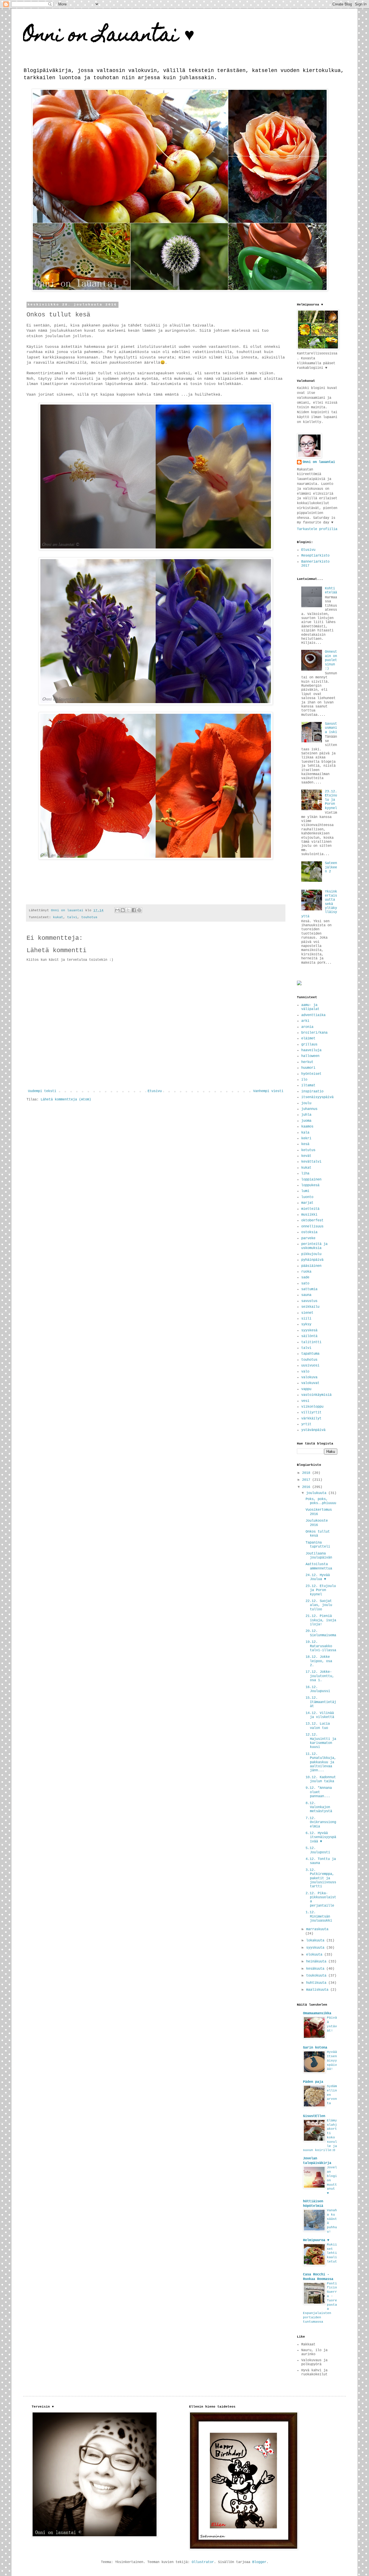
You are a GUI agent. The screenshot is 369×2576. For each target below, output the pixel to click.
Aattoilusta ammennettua (319, 1566)
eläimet (308, 1039)
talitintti (311, 1342)
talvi (72, 917)
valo (305, 1372)
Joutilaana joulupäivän (319, 1556)
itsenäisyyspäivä (317, 1097)
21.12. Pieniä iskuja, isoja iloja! (321, 1620)
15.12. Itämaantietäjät (321, 1702)
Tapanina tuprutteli (318, 1545)
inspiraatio (312, 1091)
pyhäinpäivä (312, 1260)
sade (305, 1277)
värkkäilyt (311, 1419)
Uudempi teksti (42, 1091)
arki (305, 1021)
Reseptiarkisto (315, 556)
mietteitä (310, 1209)
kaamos (307, 1127)
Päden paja (313, 2082)
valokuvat (310, 1383)
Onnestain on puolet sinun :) (331, 660)
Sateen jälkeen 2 (331, 867)
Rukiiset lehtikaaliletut (332, 2253)
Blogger (259, 2562)
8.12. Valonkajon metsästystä (319, 1807)
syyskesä (309, 1330)
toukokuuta (317, 1976)
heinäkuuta (317, 1962)
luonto (307, 1197)
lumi (305, 1191)
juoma (306, 1121)
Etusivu (155, 1091)
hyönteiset (311, 1074)
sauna (306, 1295)
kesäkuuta (316, 1969)
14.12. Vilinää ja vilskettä (320, 1715)
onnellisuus (312, 1227)
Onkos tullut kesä (318, 1534)
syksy (306, 1324)
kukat (58, 917)
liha (305, 1174)
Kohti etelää (331, 591)
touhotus (89, 917)
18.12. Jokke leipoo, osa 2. (319, 1661)
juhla (306, 1115)
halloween (310, 1056)
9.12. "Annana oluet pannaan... (319, 1792)
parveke (308, 1238)
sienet (307, 1313)
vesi (305, 1401)
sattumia (309, 1289)
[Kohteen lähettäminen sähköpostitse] (117, 910)
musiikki (309, 1215)
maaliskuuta (318, 1990)
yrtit (306, 1424)
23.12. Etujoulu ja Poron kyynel (331, 800)
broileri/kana (314, 1033)
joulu (306, 1103)
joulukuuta (317, 1493)
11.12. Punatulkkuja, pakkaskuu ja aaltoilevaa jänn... (321, 1762)
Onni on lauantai (319, 462)
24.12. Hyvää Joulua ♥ (318, 1577)
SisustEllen (314, 2116)
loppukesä (310, 1185)
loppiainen (311, 1180)
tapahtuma (310, 1354)
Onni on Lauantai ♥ (109, 36)
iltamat (308, 1085)
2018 (307, 1473)
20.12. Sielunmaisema (321, 1633)
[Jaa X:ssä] (128, 910)
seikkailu (310, 1307)
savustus (309, 1301)
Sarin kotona (315, 2048)
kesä (305, 1144)
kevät (306, 1156)
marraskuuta (317, 1929)
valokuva (309, 1377)
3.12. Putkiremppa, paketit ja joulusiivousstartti (321, 1878)
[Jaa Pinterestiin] (139, 910)
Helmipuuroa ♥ (316, 2240)
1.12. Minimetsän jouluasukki (319, 1917)
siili (306, 1319)
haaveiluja (311, 1050)
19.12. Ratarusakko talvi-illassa (321, 1646)
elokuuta (315, 1955)
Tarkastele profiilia (317, 529)
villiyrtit (311, 1413)
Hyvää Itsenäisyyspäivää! (332, 2060)
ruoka (306, 1272)
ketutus (308, 1150)
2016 (307, 1487)
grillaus (309, 1045)
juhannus (309, 1109)
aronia (307, 1027)
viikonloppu (312, 1407)
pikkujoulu (311, 1254)
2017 (307, 1480)
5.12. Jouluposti (318, 1850)
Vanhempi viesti (268, 1091)
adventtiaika (313, 1015)
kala (305, 1133)
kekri (306, 1138)
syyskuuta (316, 1948)
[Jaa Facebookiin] (134, 910)
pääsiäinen (311, 1266)
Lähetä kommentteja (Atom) (66, 1100)
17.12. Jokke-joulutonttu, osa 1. (320, 1676)
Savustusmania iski (331, 728)
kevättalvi (311, 1162)
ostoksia (309, 1232)
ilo (304, 1080)
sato (305, 1284)
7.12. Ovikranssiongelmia (321, 1822)
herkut (307, 1062)
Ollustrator (203, 2562)
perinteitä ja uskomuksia (314, 1246)
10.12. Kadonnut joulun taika (321, 1779)
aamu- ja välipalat (310, 1007)
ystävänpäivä (313, 1430)
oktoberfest (312, 1220)
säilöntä (309, 1336)
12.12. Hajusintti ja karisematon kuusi (321, 1741)
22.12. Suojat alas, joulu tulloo (319, 1605)
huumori (308, 1068)
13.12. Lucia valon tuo (318, 1726)
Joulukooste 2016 (317, 1523)
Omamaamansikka (317, 2013)
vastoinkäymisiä (316, 1395)
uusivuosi (310, 1366)
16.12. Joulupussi (318, 1689)
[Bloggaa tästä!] (123, 910)
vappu (306, 1389)
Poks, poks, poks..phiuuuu (321, 1501)
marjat (307, 1203)
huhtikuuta (317, 1983)
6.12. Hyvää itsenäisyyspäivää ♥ (321, 1837)
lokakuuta (316, 1941)
